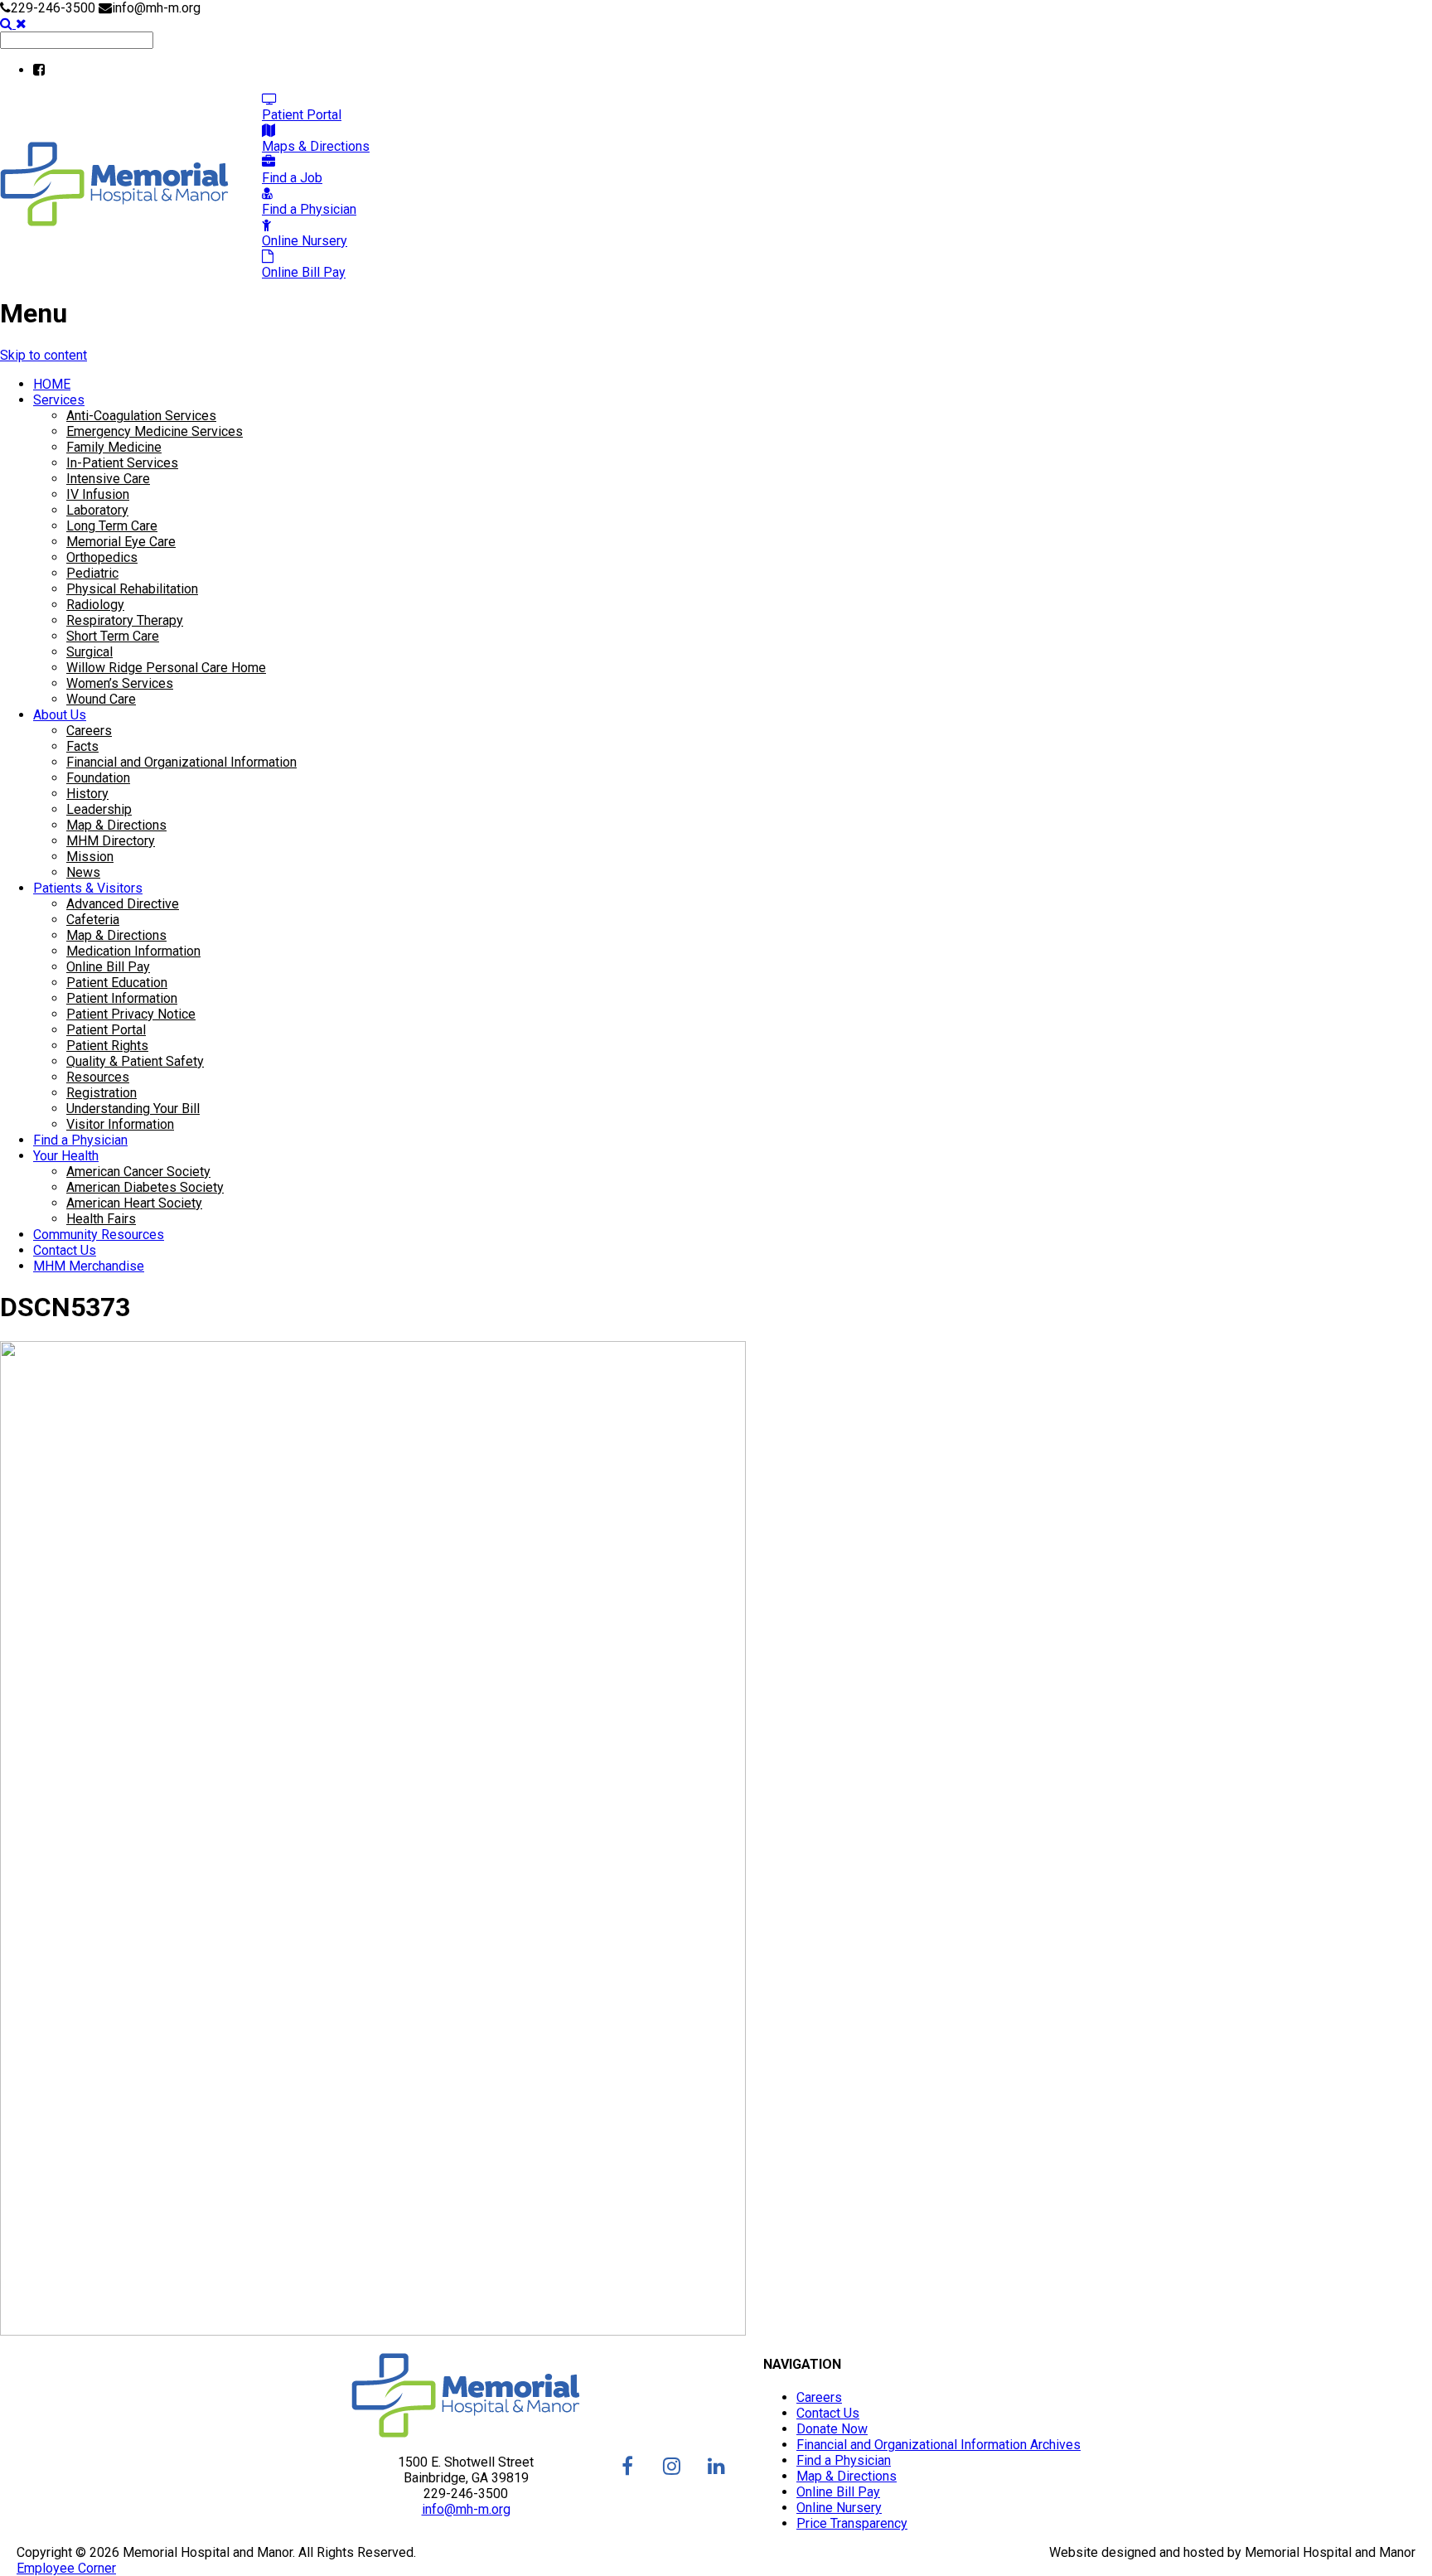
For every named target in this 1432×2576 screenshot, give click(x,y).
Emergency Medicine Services (155, 431)
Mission (90, 857)
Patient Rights (107, 1046)
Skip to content (44, 355)
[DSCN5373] (373, 2331)
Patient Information (122, 998)
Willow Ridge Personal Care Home (166, 668)
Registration (102, 1093)
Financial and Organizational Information (181, 762)
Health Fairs (101, 1219)
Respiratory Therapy (125, 620)
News (83, 872)
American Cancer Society (138, 1172)
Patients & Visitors (88, 888)
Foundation (98, 778)
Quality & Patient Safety (135, 1061)
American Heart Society (134, 1203)
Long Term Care (112, 526)
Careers (89, 731)
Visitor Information (120, 1124)
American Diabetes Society (145, 1187)
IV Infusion (98, 494)
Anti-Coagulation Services (141, 416)
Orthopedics (102, 557)
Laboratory (97, 510)
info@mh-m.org (466, 2509)
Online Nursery (839, 2508)
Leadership (99, 809)
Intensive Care (108, 479)
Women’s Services (120, 683)
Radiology (95, 605)
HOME (52, 384)
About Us (60, 715)
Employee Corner (66, 2568)
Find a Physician (80, 1140)
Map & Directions (116, 825)
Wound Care (101, 699)
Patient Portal (106, 1030)
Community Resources (99, 1235)
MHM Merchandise (89, 1266)
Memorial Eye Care (121, 542)
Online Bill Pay (108, 967)
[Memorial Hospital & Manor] (114, 222)
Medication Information (133, 951)
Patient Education (117, 983)
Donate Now (832, 2429)
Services (59, 400)
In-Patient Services (122, 463)
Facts (82, 746)
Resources (98, 1077)
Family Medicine (114, 447)
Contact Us (65, 1250)
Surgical (89, 652)
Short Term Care (113, 636)
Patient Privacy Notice (131, 1014)
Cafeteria (93, 920)
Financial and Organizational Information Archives (939, 2445)
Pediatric (92, 573)
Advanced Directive (123, 904)
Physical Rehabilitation (132, 589)
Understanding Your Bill (133, 1109)
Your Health (66, 1156)
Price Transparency (852, 2523)
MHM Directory (111, 841)
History (87, 794)
